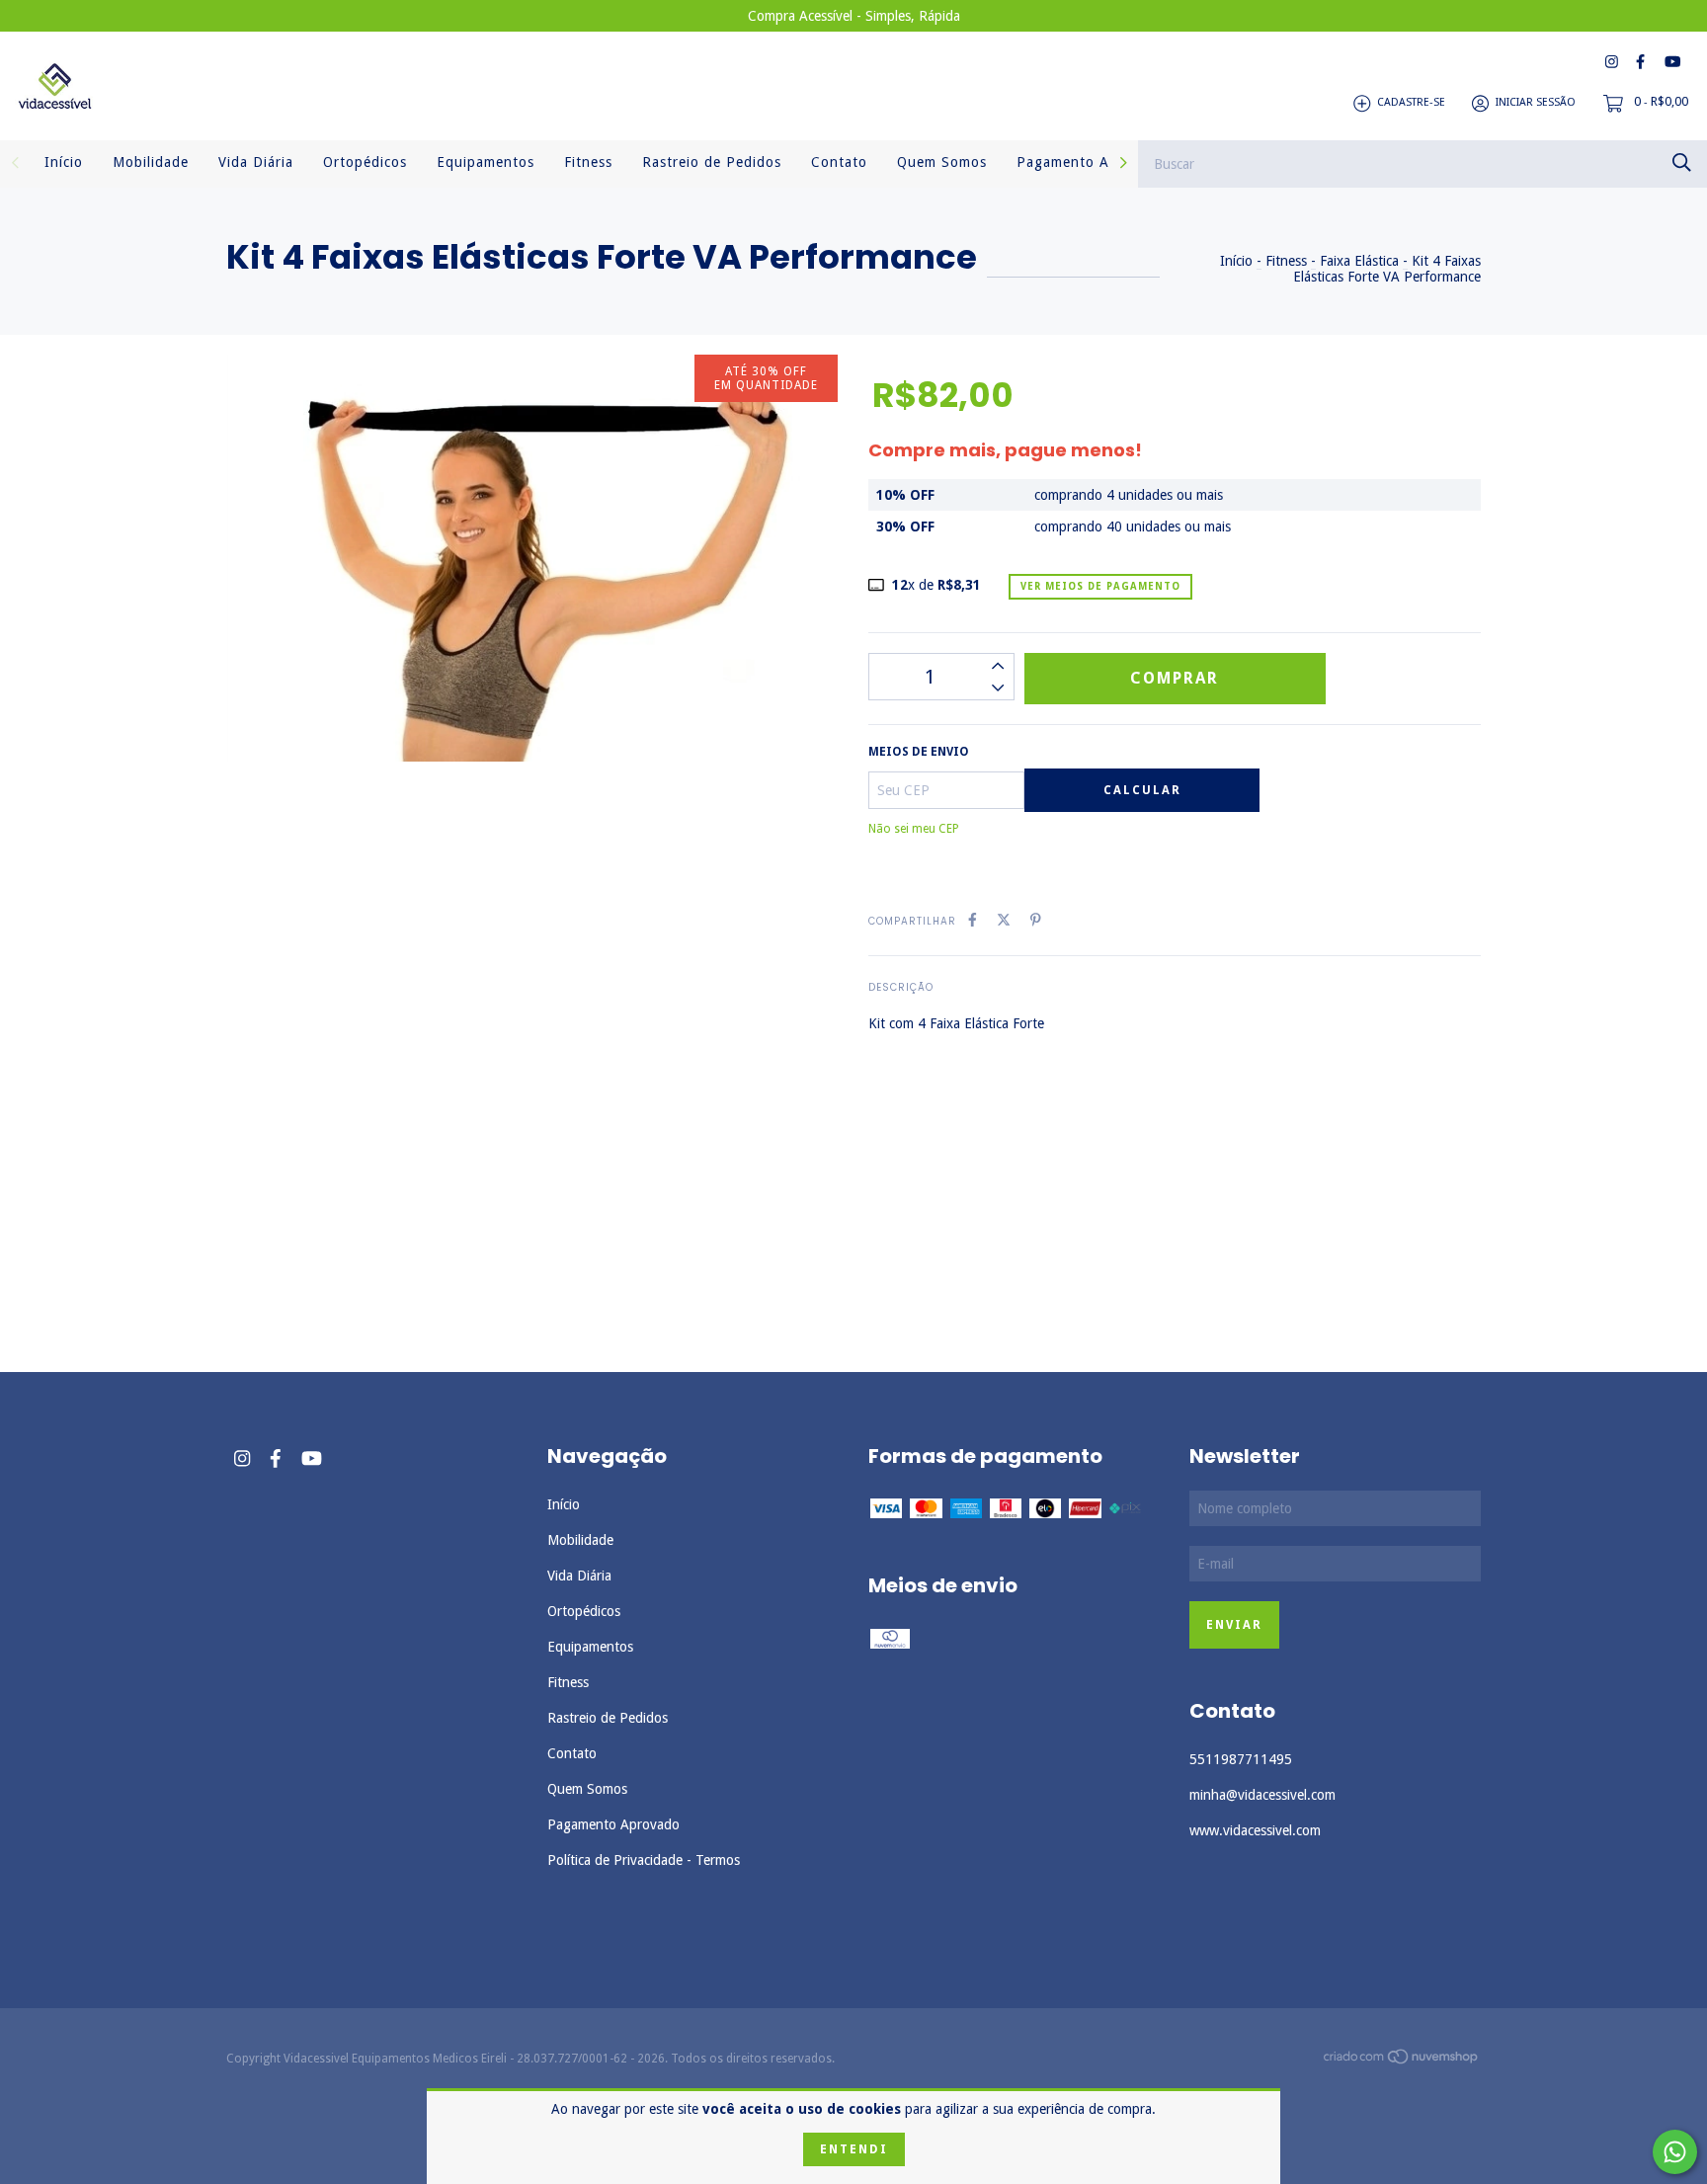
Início (64, 162)
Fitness (588, 162)
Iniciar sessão (1536, 103)
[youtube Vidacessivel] (1672, 62)
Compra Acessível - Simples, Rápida (854, 16)
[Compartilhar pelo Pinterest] (1036, 920)
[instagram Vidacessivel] (1612, 62)
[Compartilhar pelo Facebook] (973, 920)
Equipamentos (486, 162)
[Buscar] (1682, 162)
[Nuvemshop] (1402, 2061)
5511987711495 (1241, 1759)
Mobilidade (151, 162)
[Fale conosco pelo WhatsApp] (1675, 2152)
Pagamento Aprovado (1092, 162)
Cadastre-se (1411, 103)
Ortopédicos (365, 162)
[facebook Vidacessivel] (1640, 62)
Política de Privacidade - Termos (644, 1860)
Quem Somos (942, 162)
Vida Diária (256, 162)
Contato (839, 162)
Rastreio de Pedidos (712, 162)
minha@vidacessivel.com (1262, 1795)
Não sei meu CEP (914, 829)
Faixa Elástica (1359, 261)
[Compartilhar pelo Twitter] (1004, 920)
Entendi (854, 2149)
